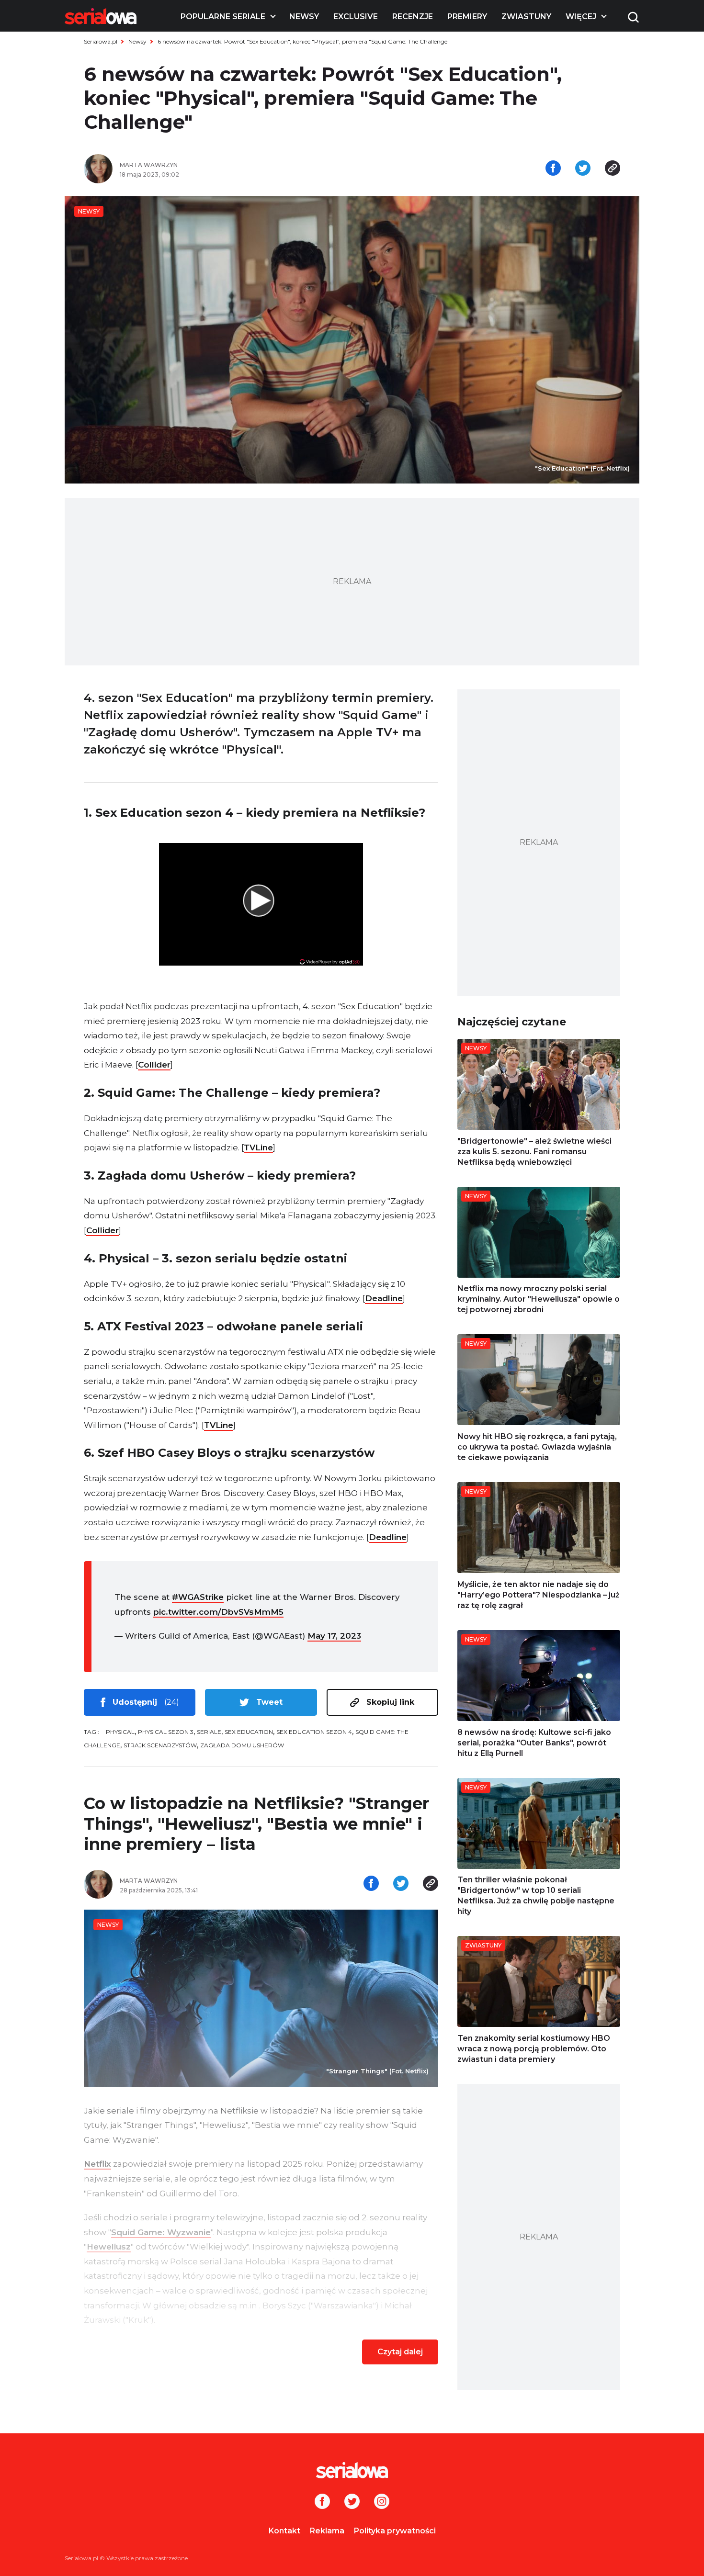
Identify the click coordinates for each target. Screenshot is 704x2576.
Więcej (581, 17)
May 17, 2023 (334, 1636)
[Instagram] (382, 2502)
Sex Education (249, 1732)
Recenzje (413, 17)
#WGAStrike (198, 1597)
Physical (120, 1732)
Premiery (467, 17)
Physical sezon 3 (166, 1732)
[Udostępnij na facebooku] (553, 169)
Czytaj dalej (400, 2352)
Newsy (304, 17)
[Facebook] (322, 2502)
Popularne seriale (223, 17)
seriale (209, 1732)
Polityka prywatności (395, 2531)
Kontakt (284, 2531)
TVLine (258, 1147)
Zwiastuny (526, 17)
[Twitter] (352, 2502)
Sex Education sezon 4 (314, 1732)
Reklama (327, 2531)
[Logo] (101, 16)
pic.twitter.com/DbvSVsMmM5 (218, 1612)
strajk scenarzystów (160, 1745)
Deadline (384, 1298)
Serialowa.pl (101, 41)
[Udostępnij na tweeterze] (583, 169)
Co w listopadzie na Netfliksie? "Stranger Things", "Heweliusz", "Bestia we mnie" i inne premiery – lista (256, 1824)
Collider (154, 1065)
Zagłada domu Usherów (242, 1745)
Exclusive (356, 17)
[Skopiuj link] (613, 169)
